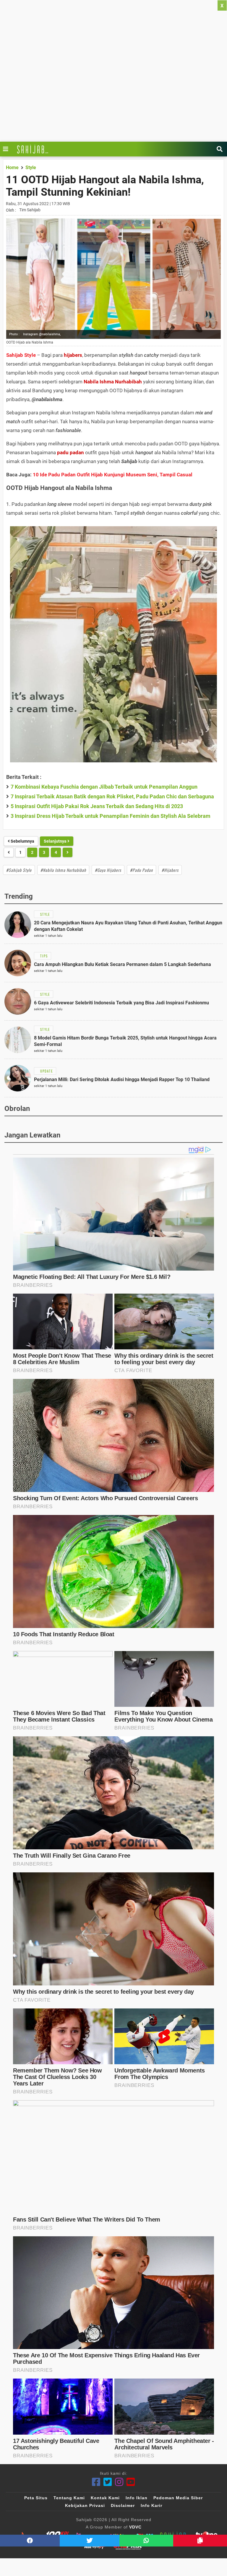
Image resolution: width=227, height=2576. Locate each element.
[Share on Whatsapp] (146, 2541)
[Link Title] (7, 149)
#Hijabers (170, 870)
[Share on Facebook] (30, 2541)
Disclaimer (123, 2505)
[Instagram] (119, 2482)
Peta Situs (36, 2498)
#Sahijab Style (19, 870)
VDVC (135, 2527)
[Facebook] (96, 2482)
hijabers (73, 355)
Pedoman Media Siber (178, 2498)
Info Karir (151, 2505)
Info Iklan (137, 2498)
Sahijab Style (21, 355)
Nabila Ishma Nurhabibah (113, 382)
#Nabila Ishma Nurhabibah (63, 870)
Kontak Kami (105, 2498)
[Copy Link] (200, 2541)
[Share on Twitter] (90, 2541)
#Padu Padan (141, 870)
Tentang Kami (69, 2498)
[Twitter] (108, 2482)
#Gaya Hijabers (108, 870)
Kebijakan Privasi (85, 2505)
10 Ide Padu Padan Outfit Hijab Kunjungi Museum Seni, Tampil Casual (113, 475)
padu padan (70, 452)
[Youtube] (131, 2482)
